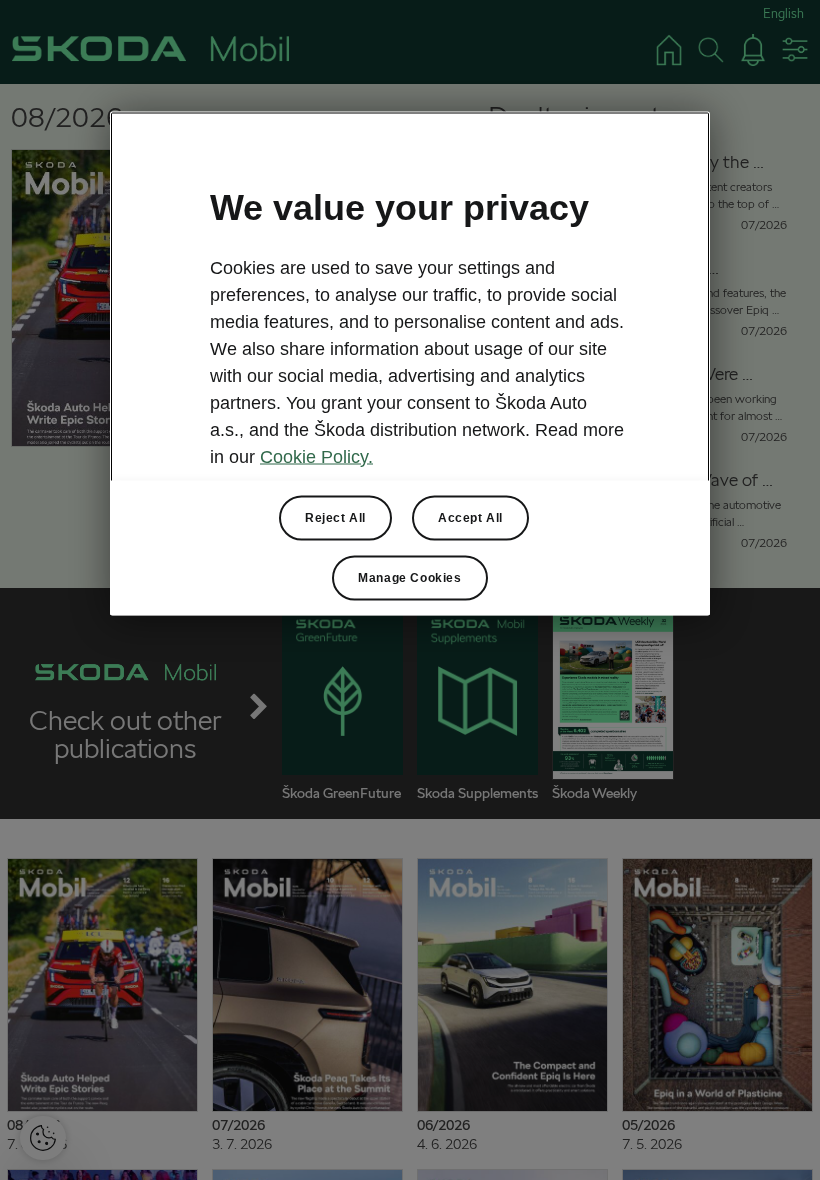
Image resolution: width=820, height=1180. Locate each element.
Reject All (335, 517)
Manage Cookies (409, 577)
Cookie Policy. (316, 456)
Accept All (470, 517)
